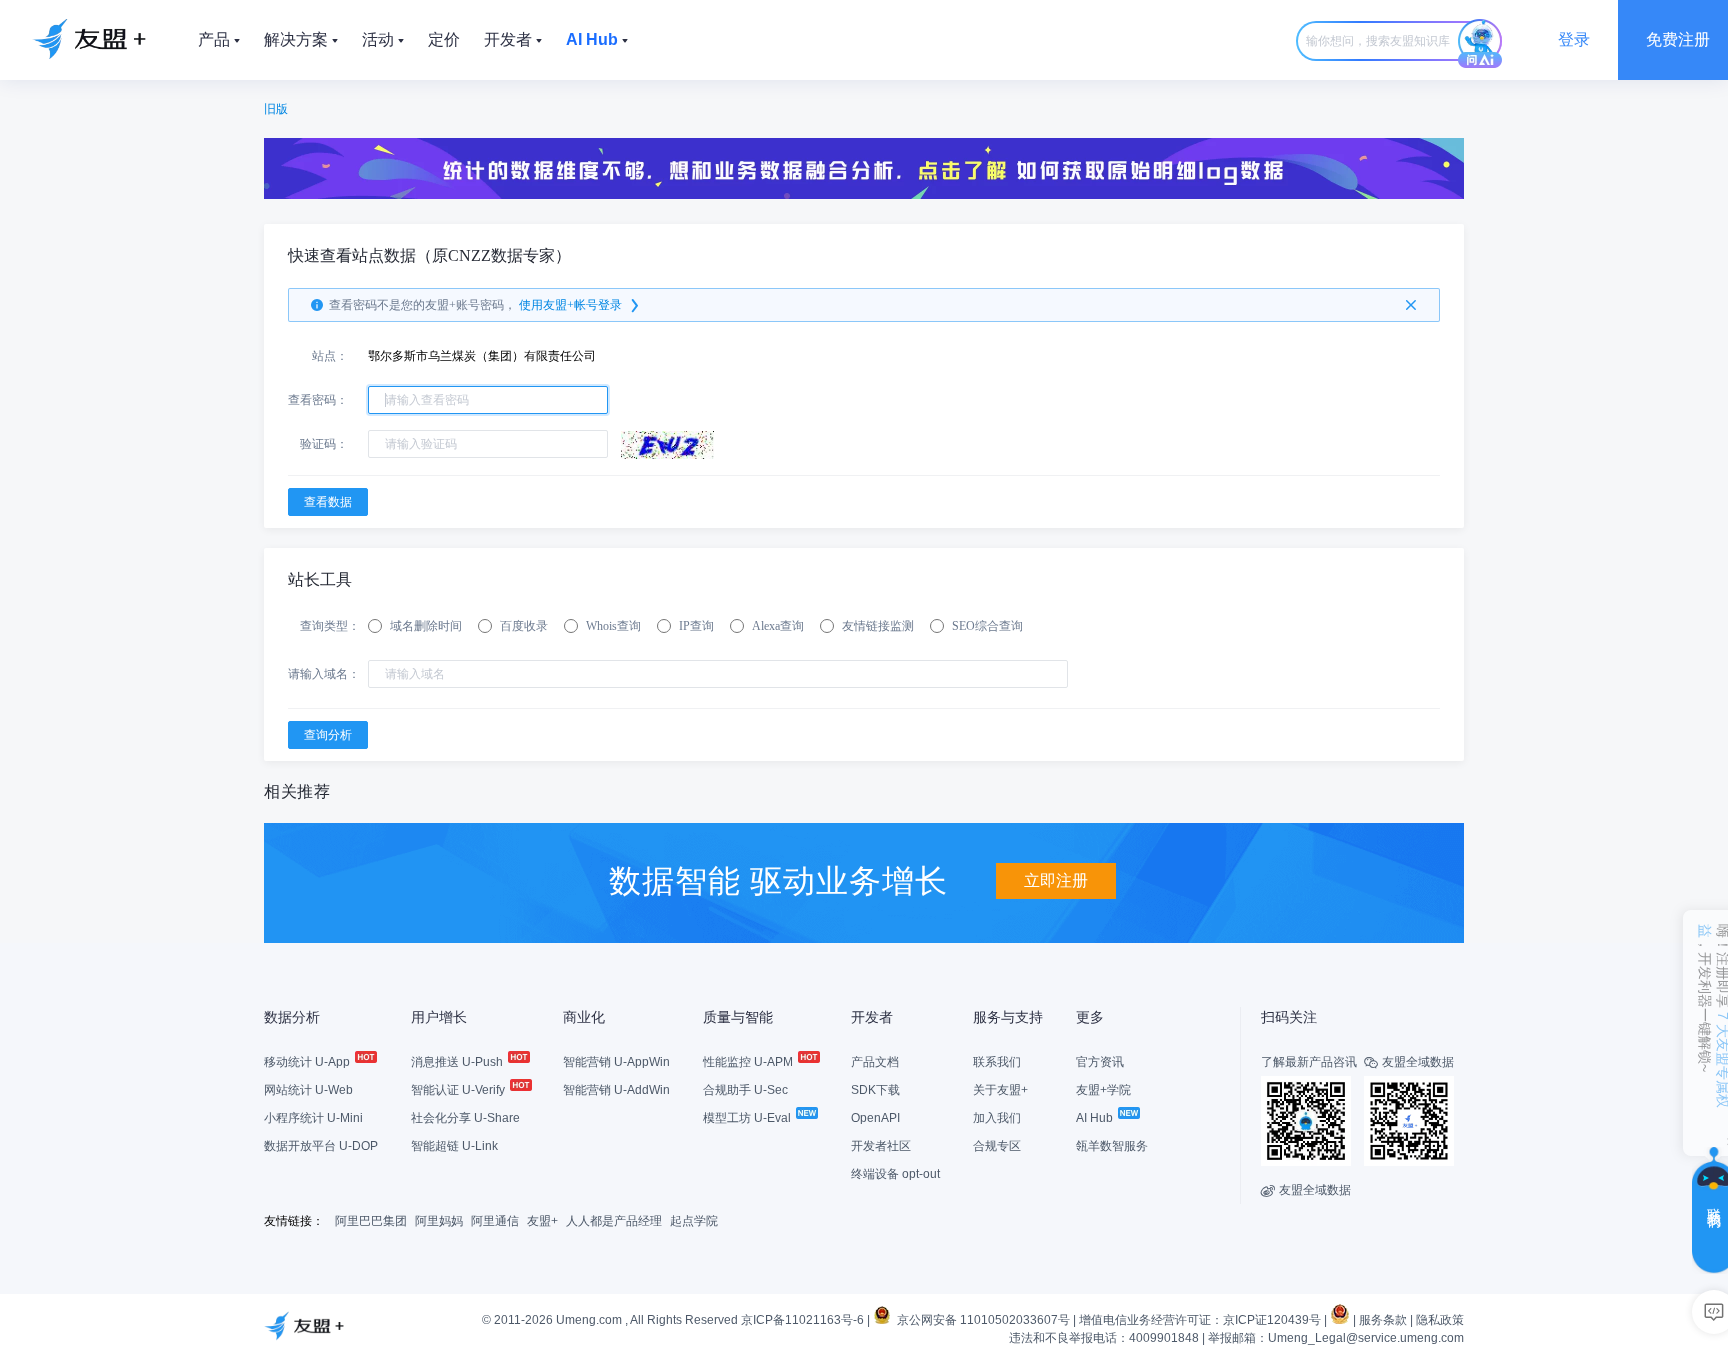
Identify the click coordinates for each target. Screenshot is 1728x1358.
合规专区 (997, 1146)
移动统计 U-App (308, 1062)
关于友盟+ (1000, 1090)
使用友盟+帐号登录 (570, 305)
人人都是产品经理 (614, 1221)
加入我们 (997, 1118)
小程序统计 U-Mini (313, 1118)
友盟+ (542, 1221)
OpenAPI (875, 1118)
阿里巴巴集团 (371, 1221)
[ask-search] (1480, 44)
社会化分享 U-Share (465, 1118)
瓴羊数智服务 (1112, 1146)
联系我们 (997, 1062)
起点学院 (694, 1221)
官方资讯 (1100, 1062)
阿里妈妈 (439, 1221)
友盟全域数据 (1306, 1190)
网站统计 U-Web (308, 1090)
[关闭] (1411, 305)
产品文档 (875, 1062)
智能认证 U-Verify (459, 1090)
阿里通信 (495, 1221)
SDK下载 (875, 1090)
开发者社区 (881, 1146)
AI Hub (1096, 1118)
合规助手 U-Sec (745, 1090)
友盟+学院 (1103, 1090)
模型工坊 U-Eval (748, 1118)
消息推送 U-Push (458, 1062)
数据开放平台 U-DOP (321, 1146)
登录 (1574, 39)
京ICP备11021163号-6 (802, 1320)
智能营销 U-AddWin (616, 1090)
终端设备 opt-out (895, 1174)
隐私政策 (1440, 1320)
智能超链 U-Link (454, 1146)
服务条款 (1383, 1320)
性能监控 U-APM (749, 1062)
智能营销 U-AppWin (616, 1062)
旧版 (276, 109)
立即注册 (1056, 880)
